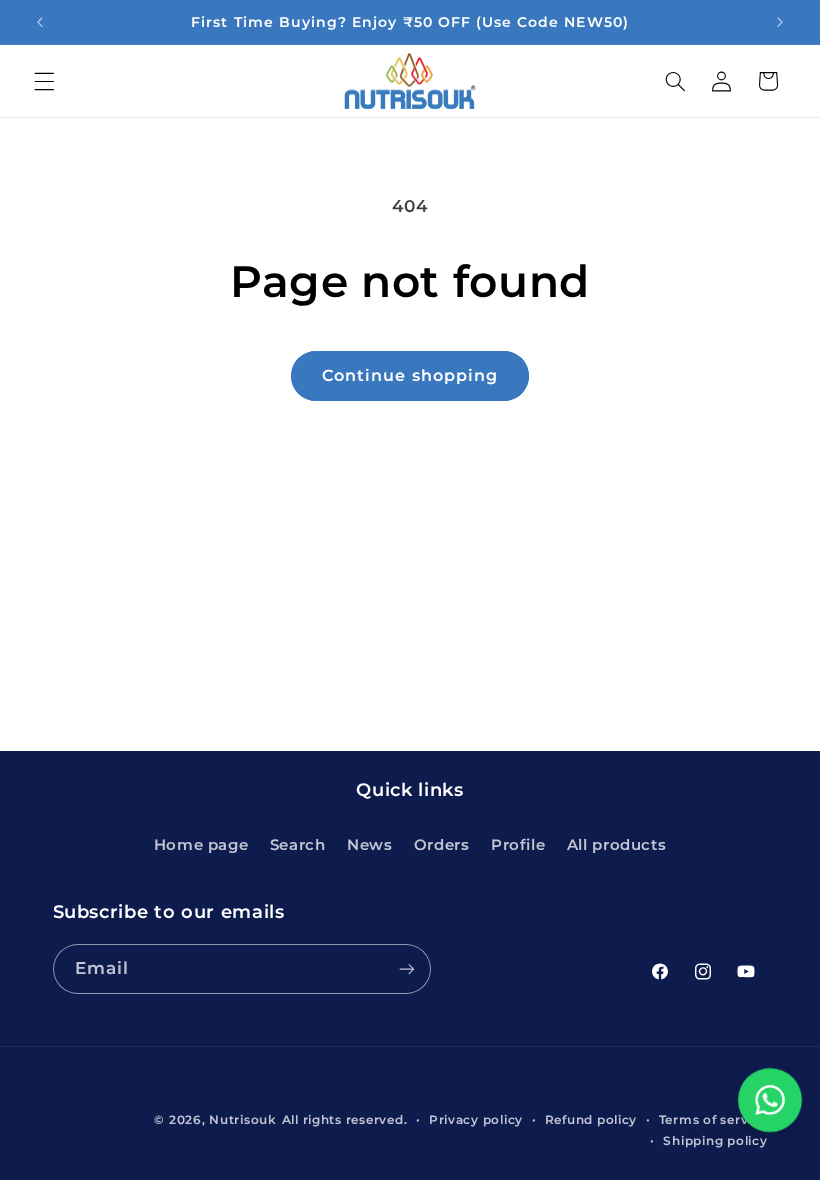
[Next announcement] (780, 22)
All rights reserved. (345, 1120)
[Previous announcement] (40, 22)
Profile (518, 845)
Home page (201, 845)
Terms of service (713, 1120)
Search (298, 845)
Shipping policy (715, 1141)
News (370, 845)
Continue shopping (410, 375)
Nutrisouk (243, 1120)
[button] (44, 81)
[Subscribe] (406, 968)
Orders (442, 845)
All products (617, 845)
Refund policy (591, 1120)
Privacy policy (476, 1120)
